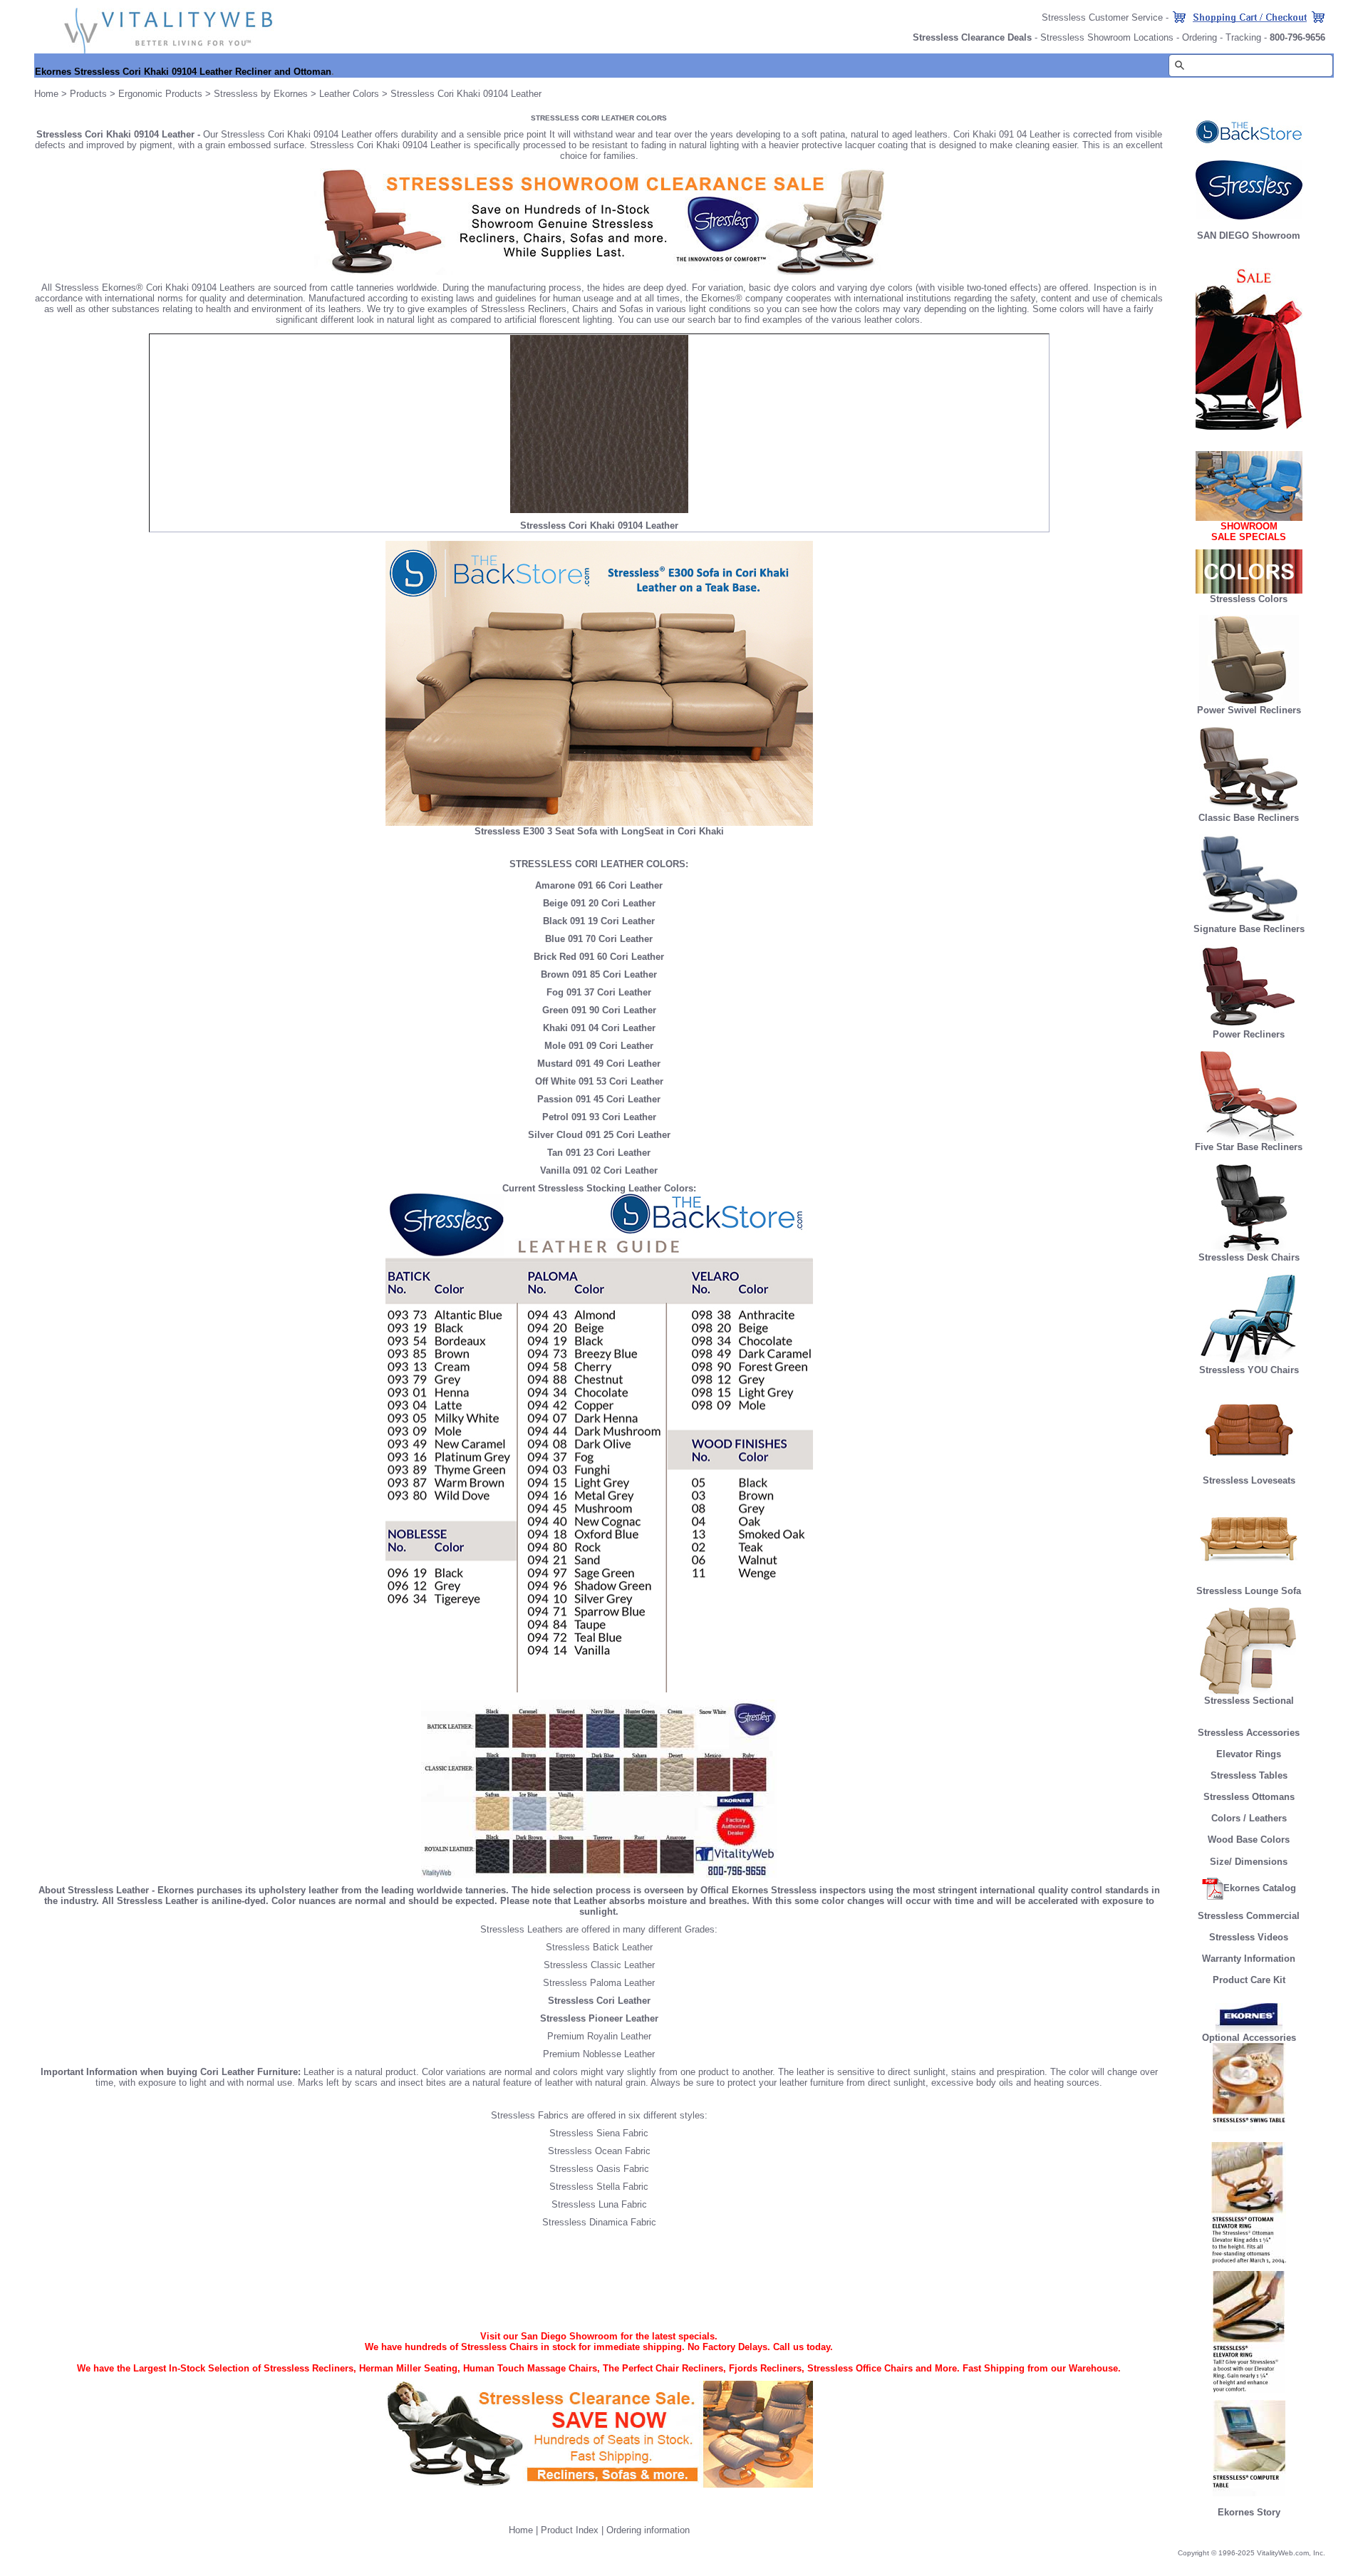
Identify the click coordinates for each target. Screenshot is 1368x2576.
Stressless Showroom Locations (1107, 37)
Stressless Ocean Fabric (599, 2151)
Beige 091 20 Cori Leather (599, 903)
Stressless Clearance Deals (972, 37)
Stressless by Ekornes (262, 94)
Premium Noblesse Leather (599, 2054)
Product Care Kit (1249, 1980)
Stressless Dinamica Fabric (599, 2222)
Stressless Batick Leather (599, 1947)
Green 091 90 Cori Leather (599, 1010)
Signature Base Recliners (1249, 929)
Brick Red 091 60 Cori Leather (599, 957)
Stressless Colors (1249, 599)
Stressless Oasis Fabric (599, 2169)
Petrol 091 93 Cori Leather (599, 1117)
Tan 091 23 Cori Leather (599, 1153)
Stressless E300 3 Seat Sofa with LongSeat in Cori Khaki (599, 831)
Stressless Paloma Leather (599, 1983)
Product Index (570, 2530)
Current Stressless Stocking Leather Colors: (599, 1188)
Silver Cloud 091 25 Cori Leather (599, 1135)
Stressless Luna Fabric (599, 2204)
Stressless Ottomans (1249, 1797)
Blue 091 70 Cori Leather (599, 939)
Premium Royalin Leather (599, 2036)
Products (88, 94)
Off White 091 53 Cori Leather (599, 1081)
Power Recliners (1249, 1034)
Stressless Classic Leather (599, 1965)
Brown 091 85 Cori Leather (599, 974)
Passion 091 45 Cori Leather (599, 1099)
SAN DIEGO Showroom (1249, 236)
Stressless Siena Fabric (599, 2133)
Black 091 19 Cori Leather (599, 921)
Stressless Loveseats (1249, 1480)
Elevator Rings (1249, 1754)
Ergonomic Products (160, 94)
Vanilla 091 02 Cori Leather (599, 1170)
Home (46, 94)
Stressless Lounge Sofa (1249, 1591)
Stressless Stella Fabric (599, 2187)
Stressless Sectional (1249, 1701)
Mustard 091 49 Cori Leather (599, 1064)
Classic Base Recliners (1249, 818)
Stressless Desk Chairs (1249, 1257)
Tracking (1243, 37)
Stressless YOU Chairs (1249, 1370)
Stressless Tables (1249, 1775)
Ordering (1199, 37)
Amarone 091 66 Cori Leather (599, 885)
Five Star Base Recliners (1249, 1147)
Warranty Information (1249, 1959)
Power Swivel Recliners (1249, 710)
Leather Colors (349, 94)
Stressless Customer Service (1102, 17)
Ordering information (648, 2530)
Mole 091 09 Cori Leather (599, 1046)
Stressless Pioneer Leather (599, 2018)
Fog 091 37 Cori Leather (599, 992)
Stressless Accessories (1249, 1733)
